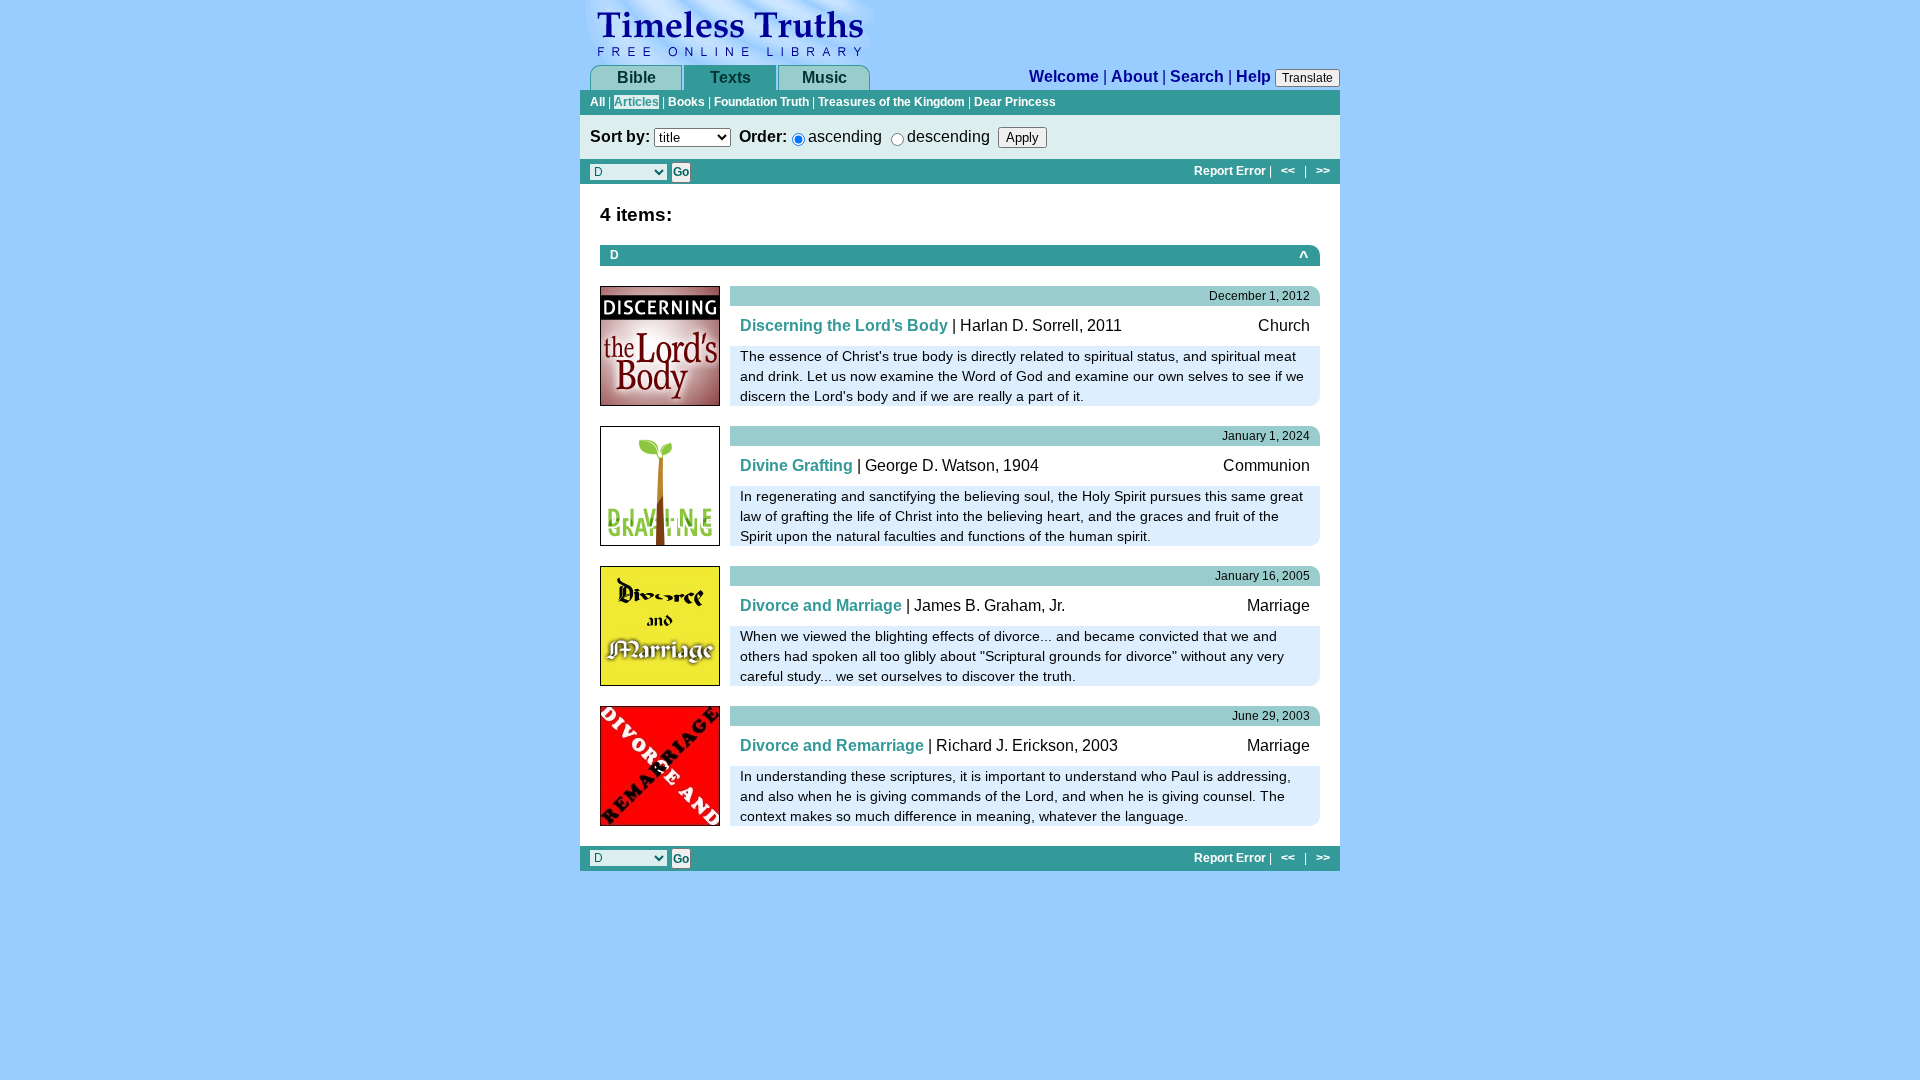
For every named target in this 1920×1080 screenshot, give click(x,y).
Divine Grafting (796, 465)
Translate (1307, 78)
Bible (636, 77)
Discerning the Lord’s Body (844, 325)
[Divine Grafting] (660, 484)
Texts (730, 77)
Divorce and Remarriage (832, 745)
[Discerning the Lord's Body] (660, 344)
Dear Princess (1015, 102)
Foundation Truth (761, 102)
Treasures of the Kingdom (891, 102)
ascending (845, 136)
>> (1323, 171)
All (597, 102)
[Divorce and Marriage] (660, 624)
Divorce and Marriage (821, 605)
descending (948, 136)
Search (1197, 76)
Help (1253, 76)
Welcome (1064, 76)
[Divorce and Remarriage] (660, 764)
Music (824, 77)
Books (686, 102)
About (1134, 76)
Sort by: (620, 136)
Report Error (1230, 171)
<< (1288, 171)
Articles (636, 102)
